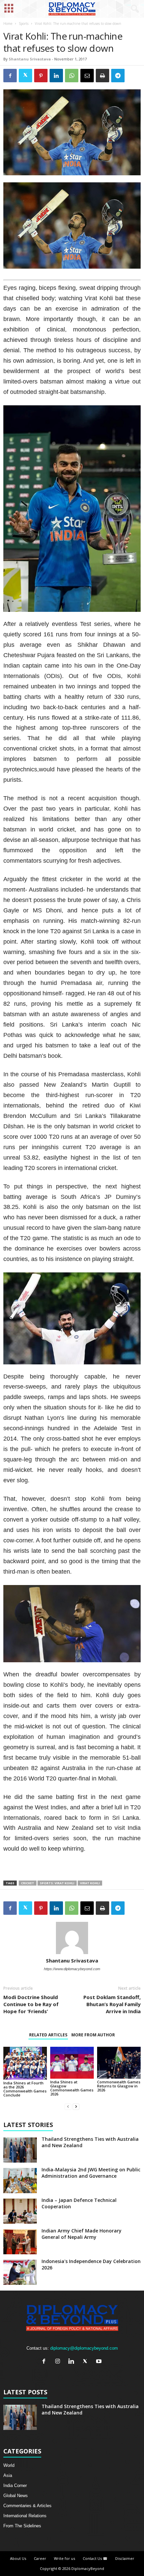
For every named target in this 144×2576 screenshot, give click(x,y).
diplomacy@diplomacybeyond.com (84, 2348)
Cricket (28, 1883)
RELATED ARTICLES (48, 2035)
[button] (134, 9)
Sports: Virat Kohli (57, 1883)
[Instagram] (59, 2362)
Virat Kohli (90, 1883)
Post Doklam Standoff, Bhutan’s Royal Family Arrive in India (112, 2004)
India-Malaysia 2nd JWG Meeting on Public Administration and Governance (91, 2173)
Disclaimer (125, 2558)
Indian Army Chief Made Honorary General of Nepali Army (82, 2234)
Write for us (64, 2558)
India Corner (15, 2485)
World (9, 2465)
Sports (24, 24)
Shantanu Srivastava (30, 59)
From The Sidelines (22, 2526)
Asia (8, 2475)
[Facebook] (45, 2362)
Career (40, 2558)
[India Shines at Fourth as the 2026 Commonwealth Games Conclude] (25, 2063)
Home (8, 24)
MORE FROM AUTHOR (93, 2035)
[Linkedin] (73, 2362)
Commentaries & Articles (27, 2506)
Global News (16, 2496)
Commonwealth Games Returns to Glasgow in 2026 (119, 2086)
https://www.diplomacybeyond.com (72, 1969)
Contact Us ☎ (95, 2558)
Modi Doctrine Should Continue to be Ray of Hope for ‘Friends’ (31, 2004)
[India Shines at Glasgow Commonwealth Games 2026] (72, 2063)
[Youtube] (100, 2362)
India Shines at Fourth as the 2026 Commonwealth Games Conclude (25, 2089)
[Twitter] (87, 2362)
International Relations (25, 2516)
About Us (18, 2558)
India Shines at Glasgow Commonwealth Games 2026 (72, 2088)
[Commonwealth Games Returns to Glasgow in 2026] (119, 2063)
